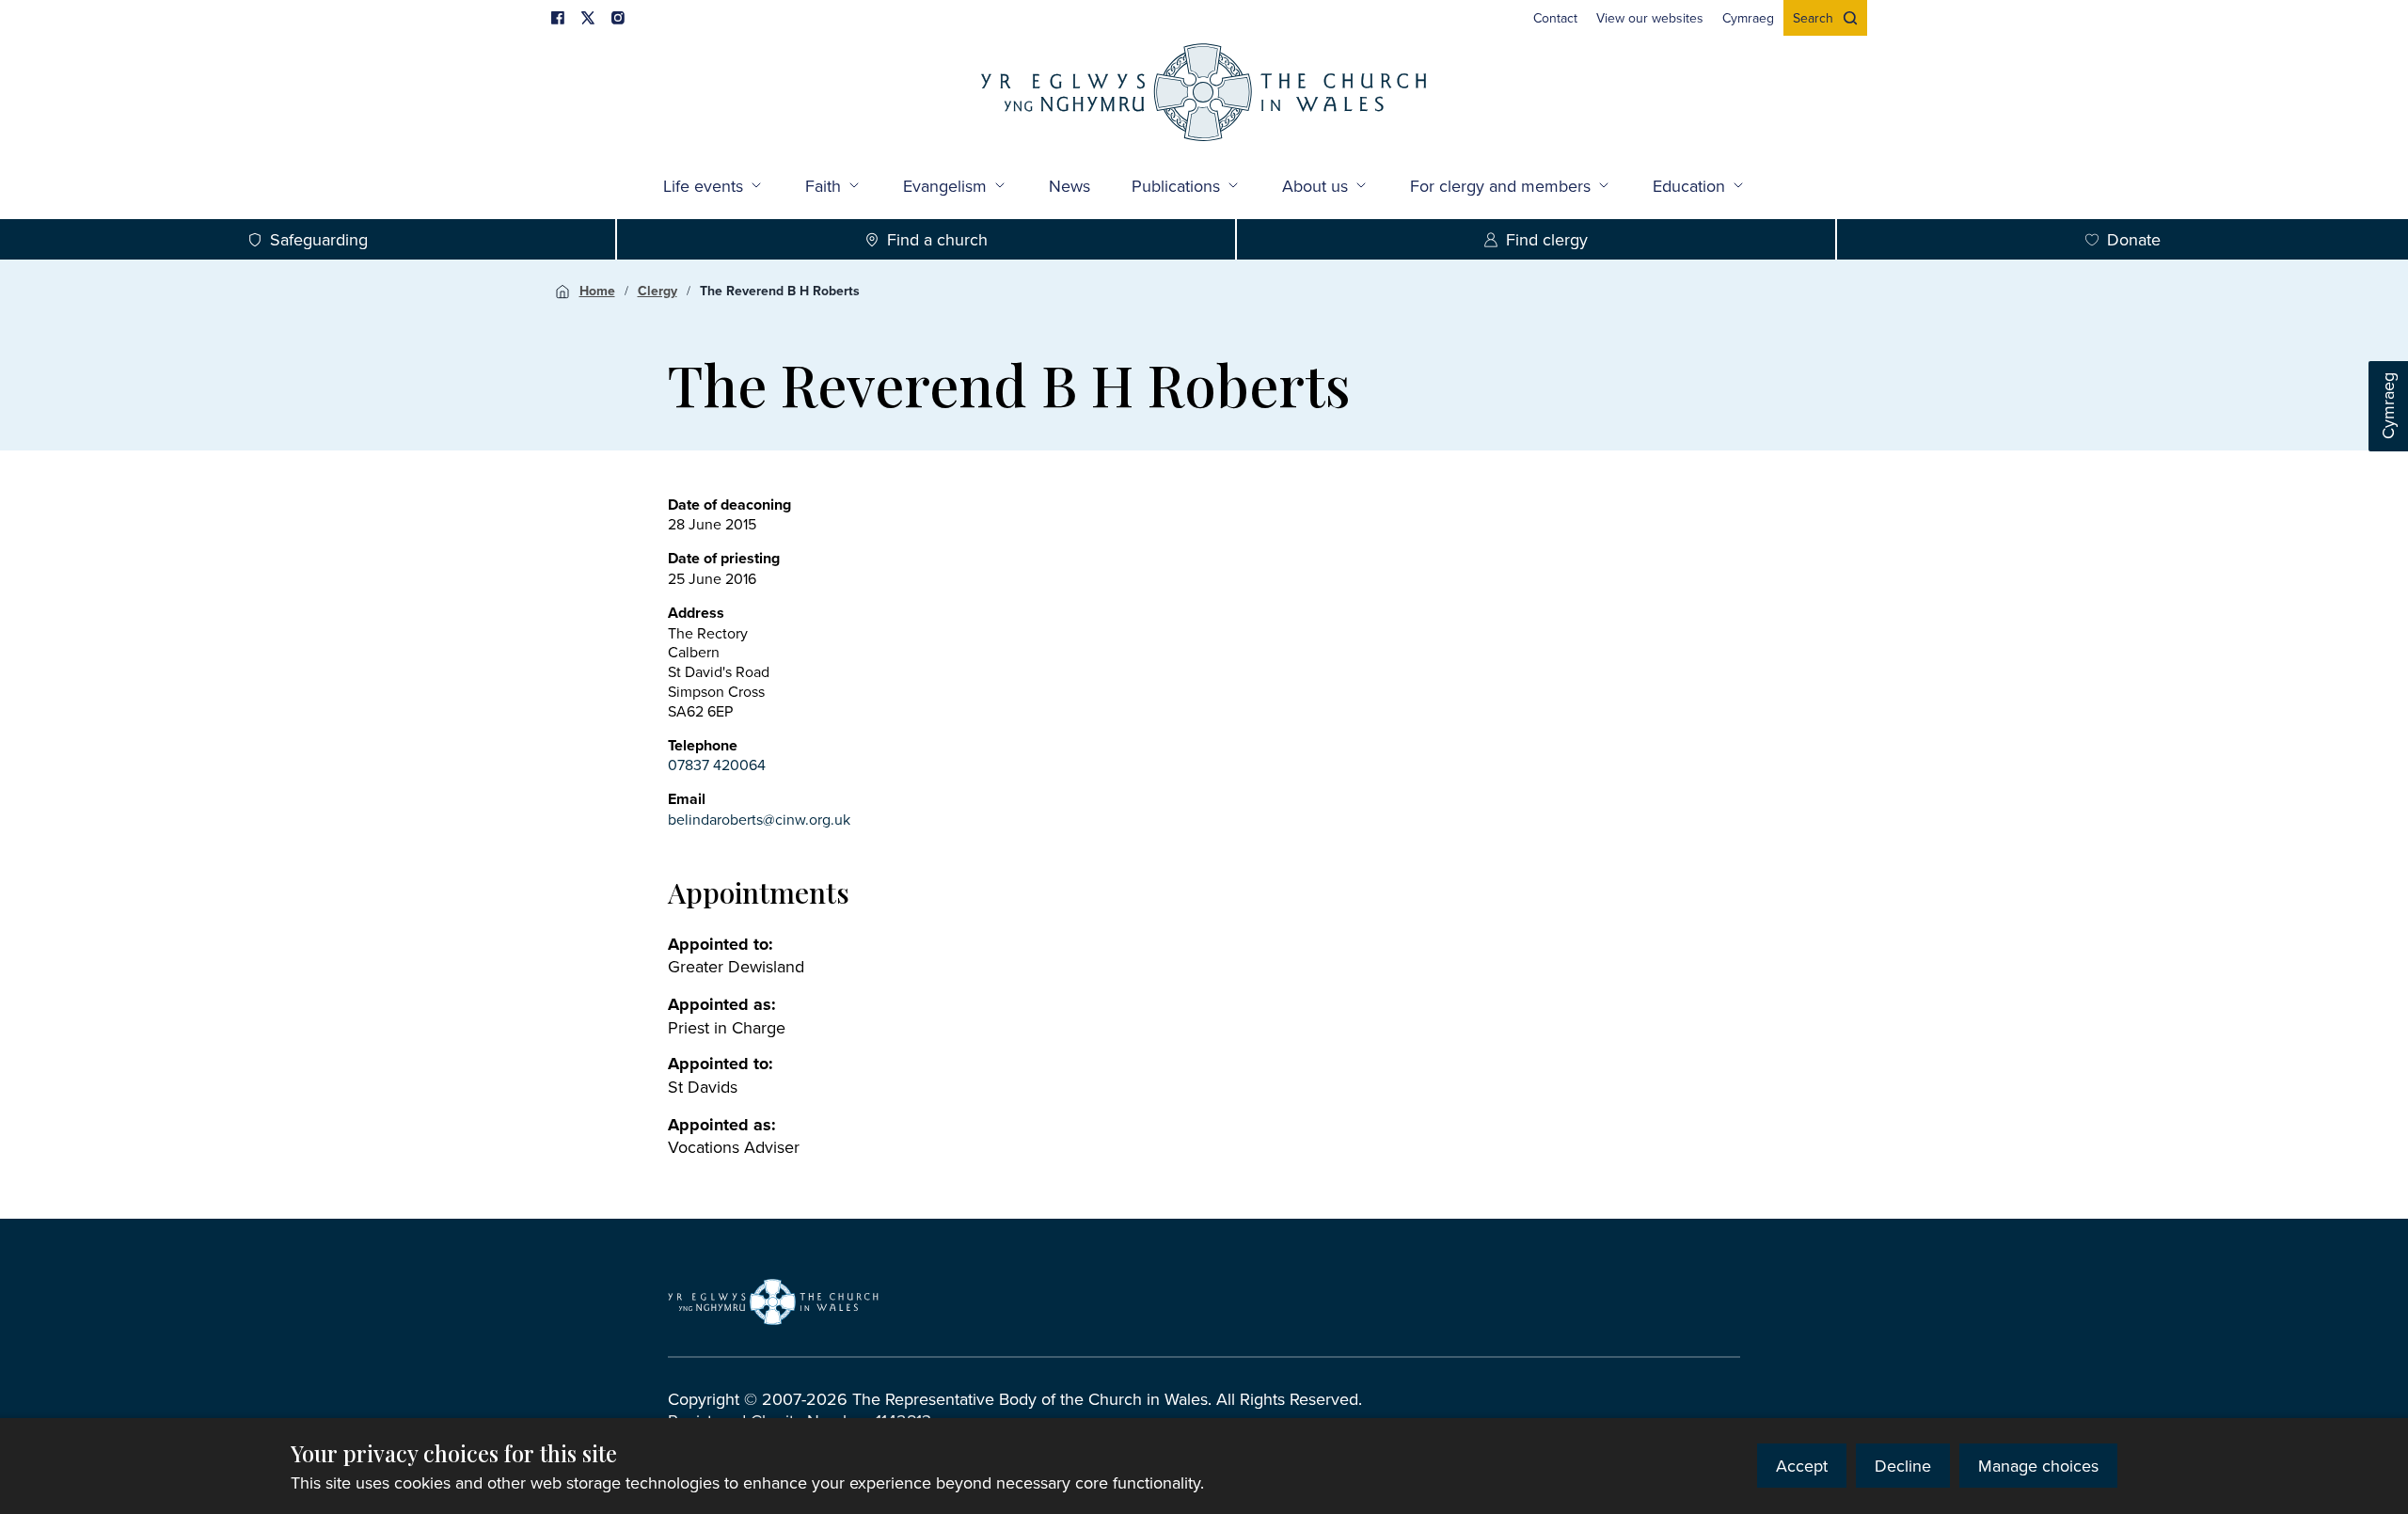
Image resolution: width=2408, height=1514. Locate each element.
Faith (823, 186)
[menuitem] (1555, 18)
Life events (703, 186)
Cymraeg (2388, 407)
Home (597, 291)
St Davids (703, 1087)
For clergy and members (1500, 186)
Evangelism (945, 186)
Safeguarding (319, 239)
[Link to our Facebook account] (558, 18)
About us (1315, 186)
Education (1689, 186)
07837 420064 (717, 765)
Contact (1555, 18)
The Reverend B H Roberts (780, 291)
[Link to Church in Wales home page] (773, 1302)
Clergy (657, 291)
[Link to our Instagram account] (618, 18)
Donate (2134, 239)
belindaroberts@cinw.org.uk (759, 819)
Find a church (937, 239)
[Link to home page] (1204, 95)
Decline (1903, 1466)
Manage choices (2038, 1466)
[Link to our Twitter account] (588, 18)
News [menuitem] (1069, 186)
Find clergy (1547, 239)
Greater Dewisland (736, 966)
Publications (1176, 186)
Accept (1802, 1466)
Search (1813, 18)
